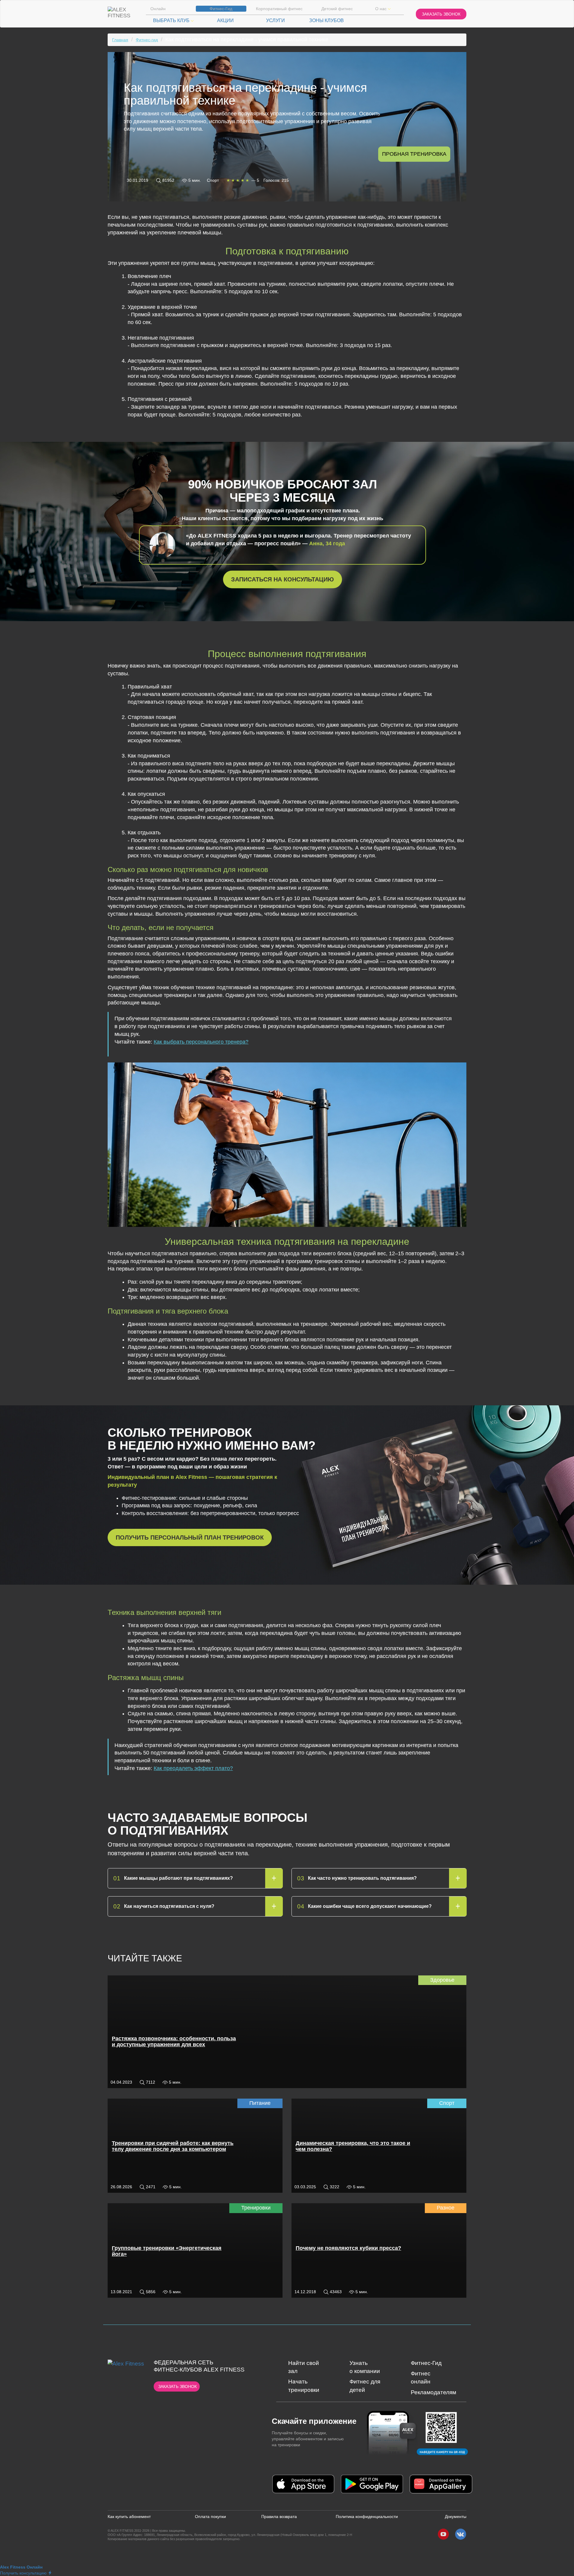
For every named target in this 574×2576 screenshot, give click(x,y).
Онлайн (158, 9)
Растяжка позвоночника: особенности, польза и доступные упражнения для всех (174, 2041)
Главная (120, 40)
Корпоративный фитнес (279, 9)
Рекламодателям (433, 2392)
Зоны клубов (326, 20)
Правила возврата (279, 2517)
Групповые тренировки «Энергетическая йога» (167, 2251)
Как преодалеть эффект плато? (193, 1768)
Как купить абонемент (129, 2517)
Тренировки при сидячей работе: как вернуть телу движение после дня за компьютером (173, 2146)
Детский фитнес (337, 9)
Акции (225, 20)
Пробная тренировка (414, 154)
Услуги (275, 20)
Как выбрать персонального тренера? (201, 1042)
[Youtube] (443, 2534)
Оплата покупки (210, 2517)
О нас (381, 9)
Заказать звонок (177, 2386)
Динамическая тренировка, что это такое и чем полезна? (353, 2146)
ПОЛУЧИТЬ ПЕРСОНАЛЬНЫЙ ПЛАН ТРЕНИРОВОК (190, 1537)
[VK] (461, 2534)
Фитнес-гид (147, 40)
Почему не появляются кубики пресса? (348, 2248)
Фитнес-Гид (221, 9)
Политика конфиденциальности (367, 2517)
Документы (456, 2517)
